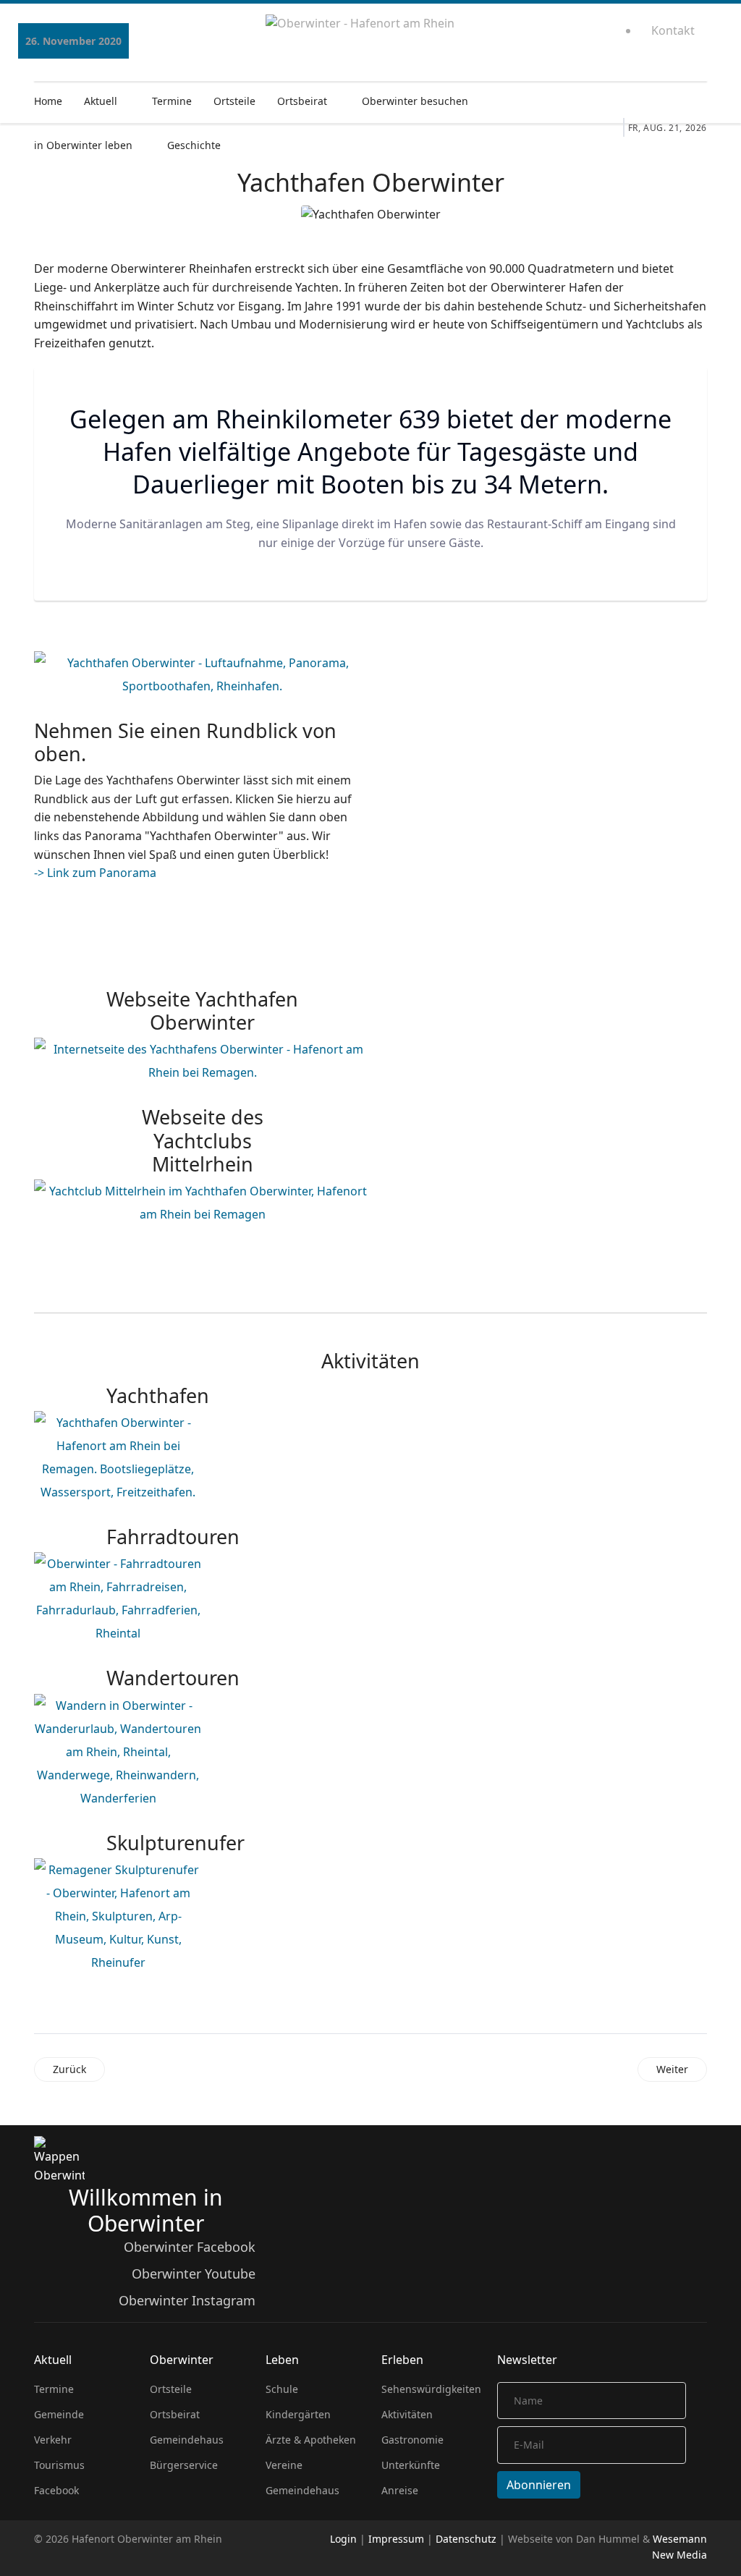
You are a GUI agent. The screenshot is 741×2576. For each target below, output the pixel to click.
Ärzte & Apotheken (311, 2440)
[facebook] (563, 37)
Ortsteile (234, 101)
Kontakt (673, 30)
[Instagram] (594, 37)
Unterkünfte (411, 2465)
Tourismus (59, 2465)
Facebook (56, 2490)
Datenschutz (466, 2539)
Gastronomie (412, 2440)
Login (343, 2539)
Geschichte (194, 145)
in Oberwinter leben (83, 145)
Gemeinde (59, 2414)
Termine (172, 101)
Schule (282, 2389)
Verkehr (53, 2440)
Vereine (284, 2465)
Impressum (396, 2539)
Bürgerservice (184, 2465)
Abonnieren (539, 2485)
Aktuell (101, 101)
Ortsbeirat (302, 101)
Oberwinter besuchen (415, 101)
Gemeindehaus (187, 2440)
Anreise (400, 2490)
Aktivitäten (407, 2414)
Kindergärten (298, 2414)
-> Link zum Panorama (95, 873)
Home (48, 101)
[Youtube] (579, 37)
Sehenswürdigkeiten (428, 2389)
